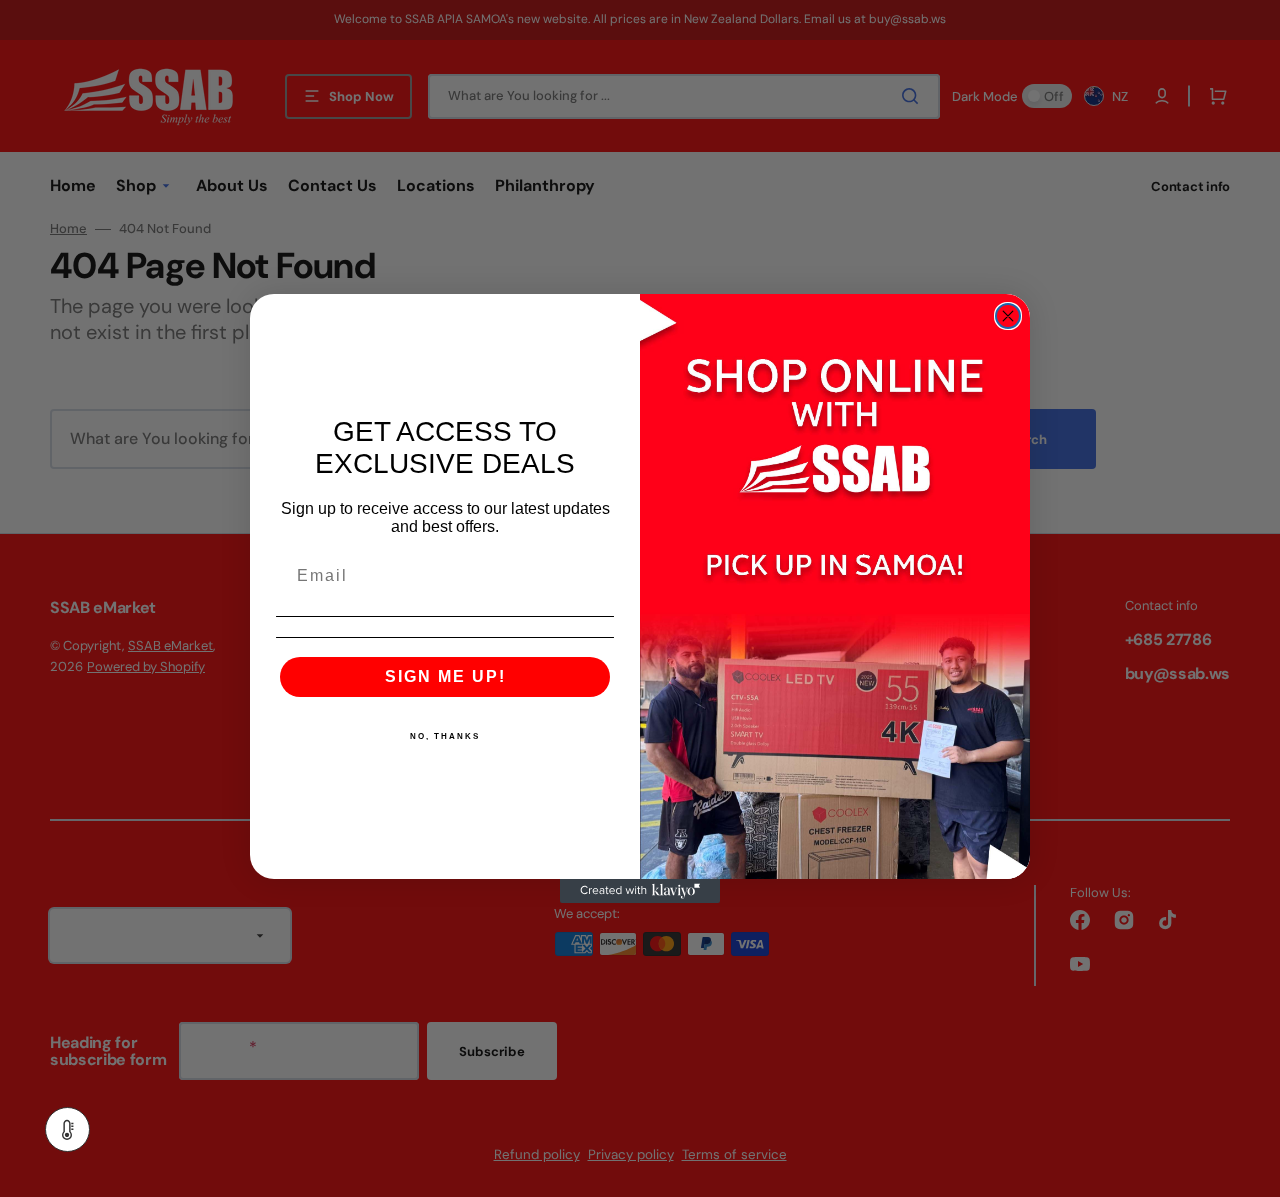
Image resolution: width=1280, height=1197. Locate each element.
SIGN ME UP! (445, 676)
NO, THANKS (445, 736)
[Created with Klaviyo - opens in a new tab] (640, 891)
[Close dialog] (1008, 316)
